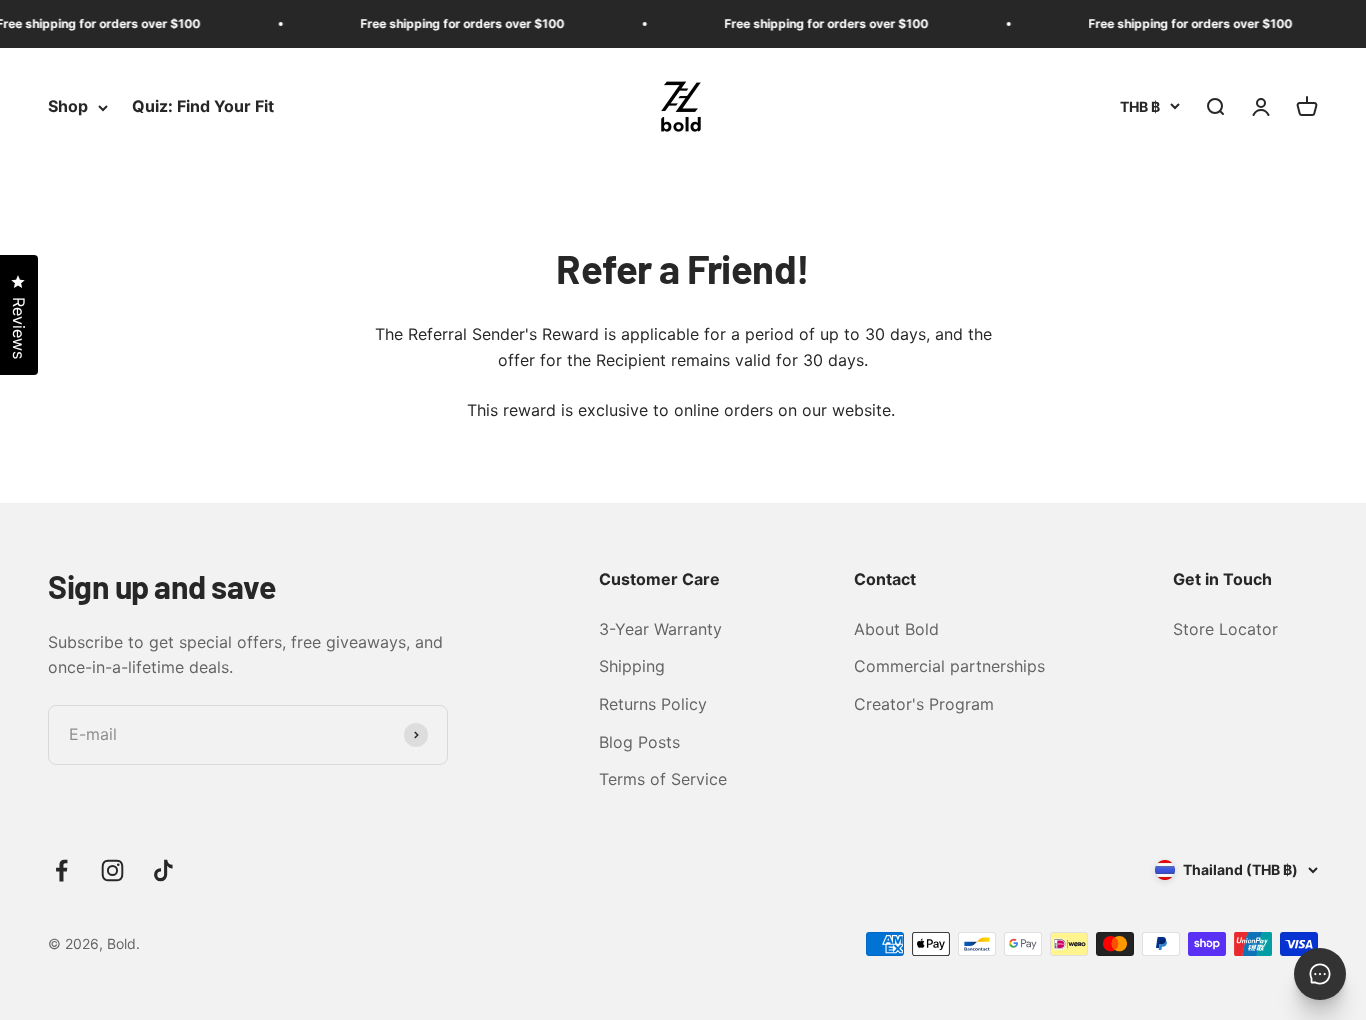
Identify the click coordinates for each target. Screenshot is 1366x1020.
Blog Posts (639, 742)
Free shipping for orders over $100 (453, 23)
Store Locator (1225, 629)
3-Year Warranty (660, 629)
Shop (68, 107)
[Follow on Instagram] (112, 870)
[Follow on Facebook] (61, 870)
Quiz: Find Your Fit (203, 107)
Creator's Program (924, 704)
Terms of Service (663, 779)
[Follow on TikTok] (163, 870)
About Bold (896, 629)
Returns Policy (653, 704)
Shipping (632, 666)
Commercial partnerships (949, 666)
